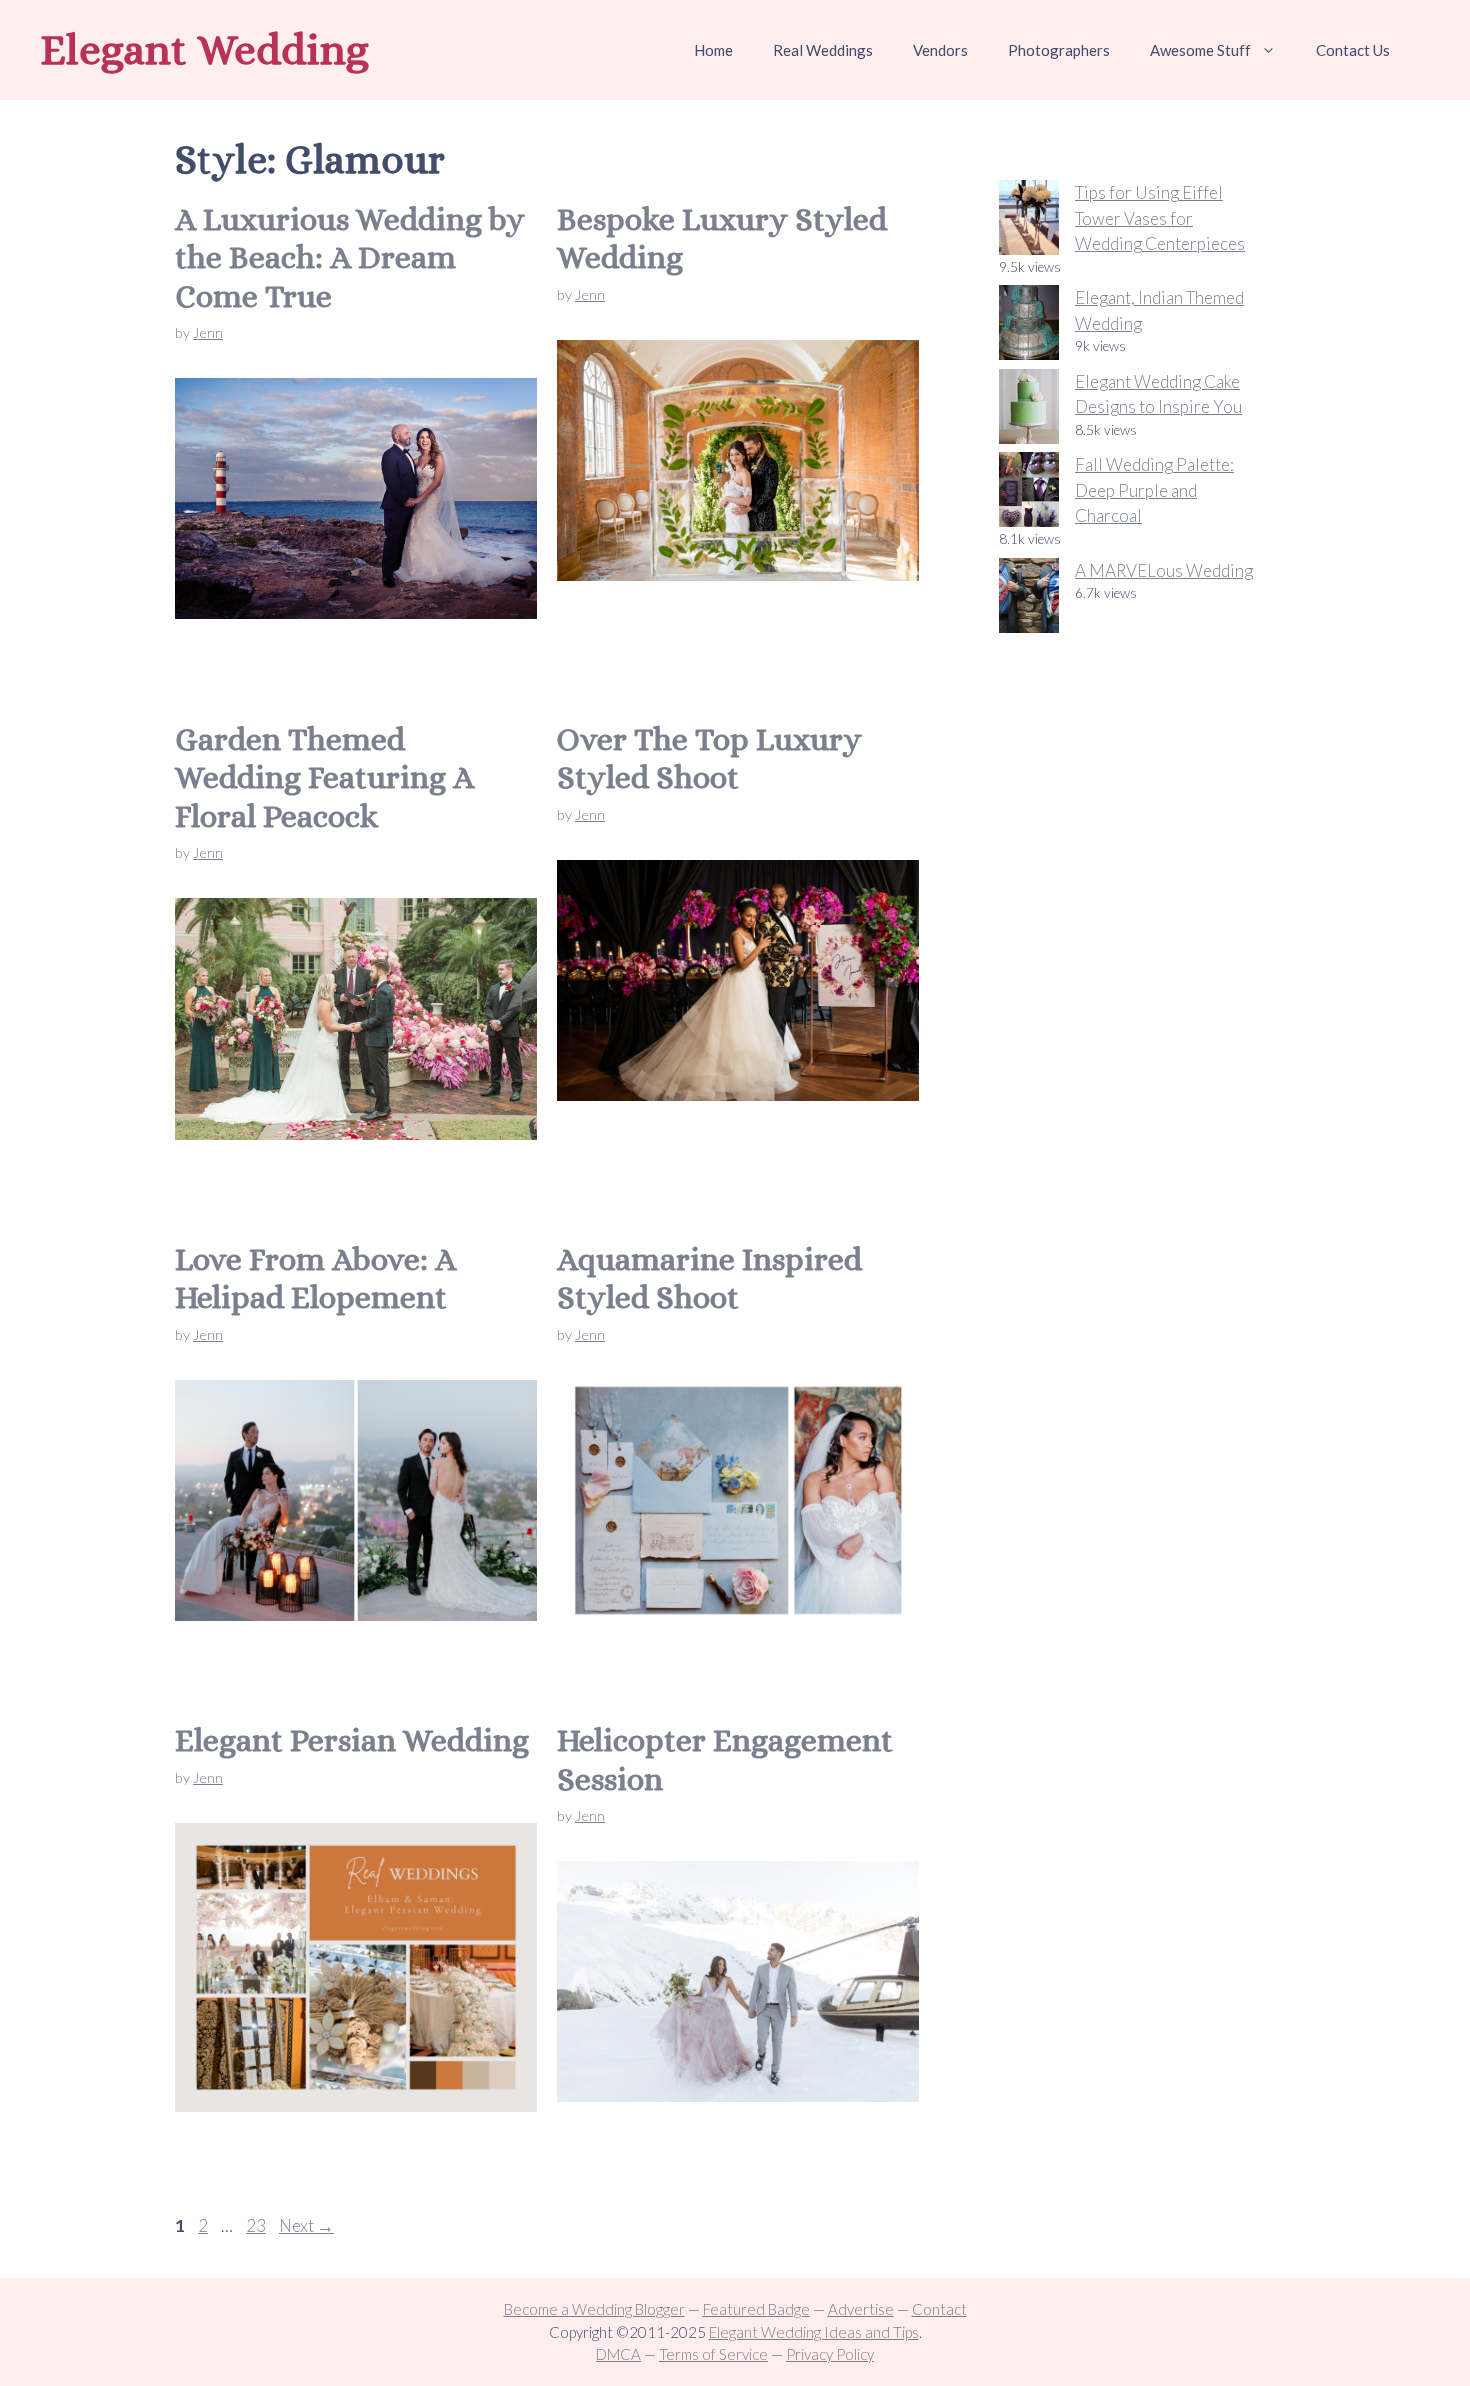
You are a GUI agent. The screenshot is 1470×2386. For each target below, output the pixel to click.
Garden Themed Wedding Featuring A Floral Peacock (324, 777)
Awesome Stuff (1200, 50)
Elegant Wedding (204, 49)
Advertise (861, 2309)
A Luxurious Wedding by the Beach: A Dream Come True (350, 257)
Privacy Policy (830, 2354)
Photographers (1059, 50)
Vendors (940, 50)
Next (306, 2225)
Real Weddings (823, 50)
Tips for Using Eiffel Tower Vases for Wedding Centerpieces (1160, 218)
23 (258, 2225)
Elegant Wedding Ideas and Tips (814, 2332)
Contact (939, 2309)
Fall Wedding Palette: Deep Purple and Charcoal (1154, 490)
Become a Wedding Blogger (594, 2309)
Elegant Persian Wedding (352, 1740)
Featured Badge (756, 2309)
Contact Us (1353, 50)
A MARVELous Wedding (1164, 570)
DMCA (618, 2354)
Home (713, 50)
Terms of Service (713, 2354)
